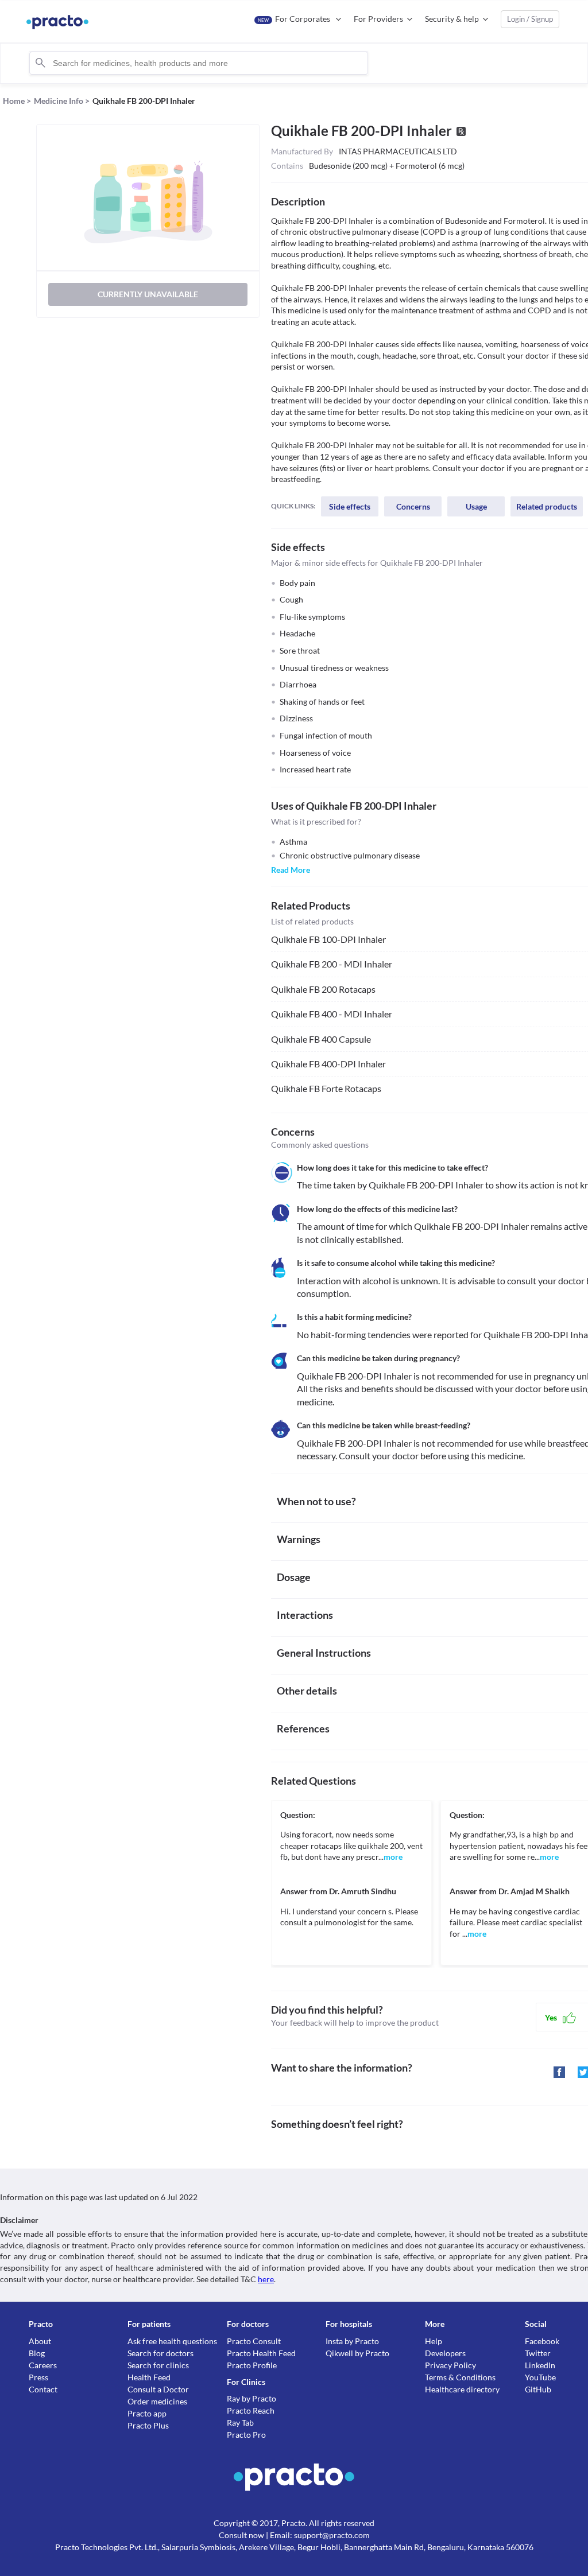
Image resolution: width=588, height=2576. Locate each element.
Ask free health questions (172, 2341)
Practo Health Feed (261, 2353)
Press (38, 2377)
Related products (547, 506)
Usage (476, 506)
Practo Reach (251, 2410)
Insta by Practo (352, 2341)
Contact (43, 2389)
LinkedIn (540, 2365)
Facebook (542, 2341)
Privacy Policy (450, 2365)
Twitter (538, 2353)
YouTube (540, 2377)
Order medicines (157, 2401)
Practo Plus (148, 2425)
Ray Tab (240, 2422)
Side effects (350, 506)
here (266, 2279)
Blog (37, 2353)
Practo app (147, 2413)
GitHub (538, 2389)
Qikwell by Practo (357, 2353)
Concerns (413, 506)
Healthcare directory (462, 2389)
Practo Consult (254, 2341)
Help (434, 2341)
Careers (43, 2365)
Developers (445, 2353)
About (40, 2341)
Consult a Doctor (158, 2389)
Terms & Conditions (460, 2377)
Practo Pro (246, 2435)
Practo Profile (252, 2365)
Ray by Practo (252, 2398)
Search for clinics (158, 2365)
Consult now (241, 2535)
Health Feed (149, 2377)
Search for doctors (160, 2353)
